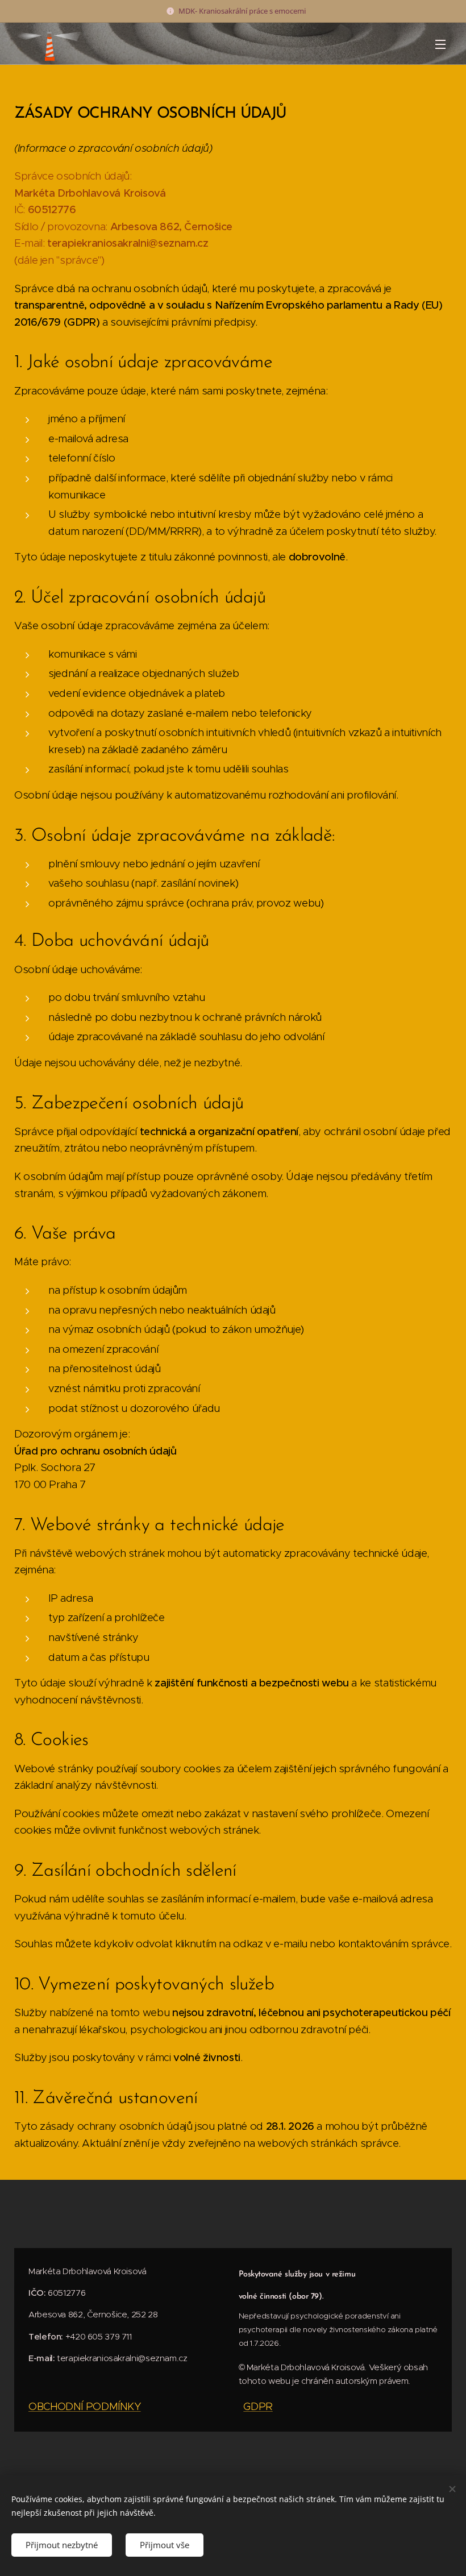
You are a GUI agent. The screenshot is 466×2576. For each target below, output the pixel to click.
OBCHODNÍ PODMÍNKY (85, 2406)
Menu (440, 44)
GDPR (258, 2406)
